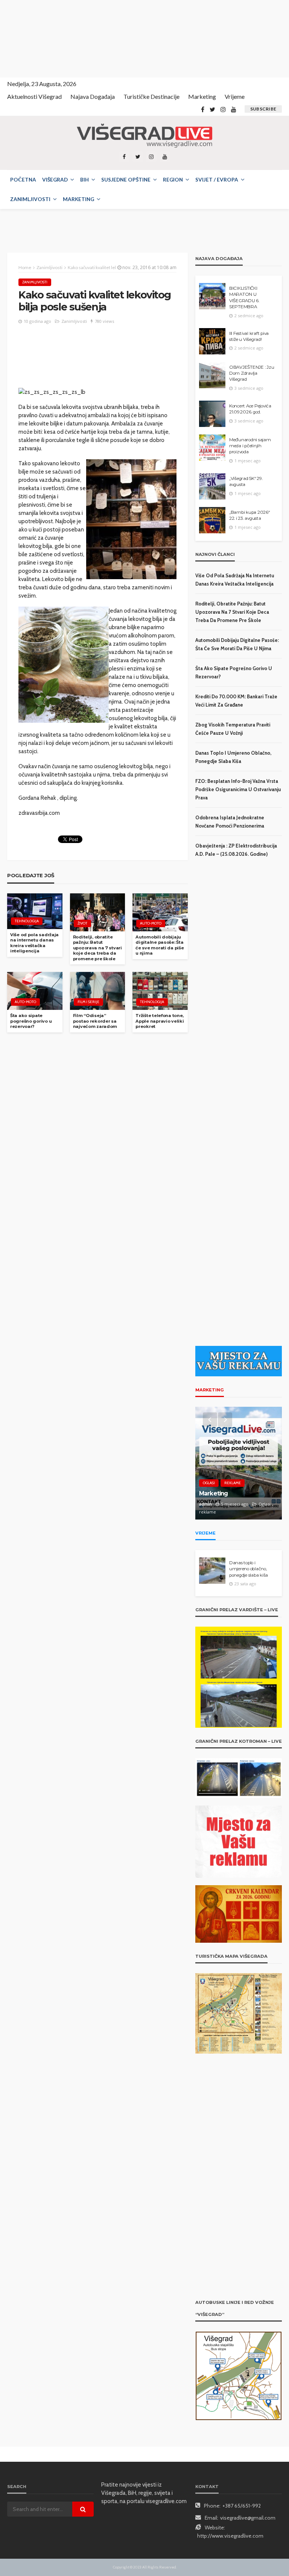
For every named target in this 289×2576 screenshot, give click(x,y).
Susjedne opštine (126, 180)
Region (173, 180)
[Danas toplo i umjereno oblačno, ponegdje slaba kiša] (212, 1571)
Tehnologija (27, 921)
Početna (23, 180)
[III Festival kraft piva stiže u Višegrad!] (212, 341)
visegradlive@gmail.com (248, 2518)
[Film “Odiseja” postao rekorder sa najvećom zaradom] (98, 991)
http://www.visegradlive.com (230, 2536)
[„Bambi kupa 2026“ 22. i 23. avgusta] (212, 520)
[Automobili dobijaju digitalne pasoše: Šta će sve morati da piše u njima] (160, 912)
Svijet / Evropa (217, 180)
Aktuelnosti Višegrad (34, 96)
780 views (104, 321)
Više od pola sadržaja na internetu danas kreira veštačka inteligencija (34, 943)
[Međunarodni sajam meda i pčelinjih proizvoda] (212, 448)
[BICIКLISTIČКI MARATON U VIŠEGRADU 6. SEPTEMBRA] (212, 296)
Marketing (202, 96)
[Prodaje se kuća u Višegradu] (239, 1463)
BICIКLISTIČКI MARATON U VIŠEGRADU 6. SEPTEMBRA (244, 297)
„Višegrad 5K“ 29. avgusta (246, 481)
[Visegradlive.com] (144, 136)
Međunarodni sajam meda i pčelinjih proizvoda (250, 446)
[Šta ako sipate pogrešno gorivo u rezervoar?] (35, 991)
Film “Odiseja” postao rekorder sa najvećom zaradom (95, 1021)
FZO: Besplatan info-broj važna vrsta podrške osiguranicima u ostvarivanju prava (238, 789)
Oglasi (209, 1484)
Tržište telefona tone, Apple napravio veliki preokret (160, 1021)
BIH (84, 180)
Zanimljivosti (30, 199)
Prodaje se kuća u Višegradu (224, 1498)
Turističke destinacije (151, 96)
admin (205, 1512)
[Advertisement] (68, 38)
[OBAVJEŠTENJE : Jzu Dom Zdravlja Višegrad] (212, 375)
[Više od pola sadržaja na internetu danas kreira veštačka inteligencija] (35, 911)
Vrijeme (235, 96)
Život (82, 923)
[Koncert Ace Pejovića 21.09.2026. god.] (212, 414)
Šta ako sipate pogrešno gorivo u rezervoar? (31, 1021)
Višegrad (55, 180)
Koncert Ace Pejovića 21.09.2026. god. (250, 409)
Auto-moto (151, 923)
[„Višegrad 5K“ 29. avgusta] (212, 486)
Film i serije (88, 1002)
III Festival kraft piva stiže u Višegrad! (249, 336)
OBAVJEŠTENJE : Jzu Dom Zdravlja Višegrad (252, 373)
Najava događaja (93, 96)
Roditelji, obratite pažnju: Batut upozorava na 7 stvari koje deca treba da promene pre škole (97, 948)
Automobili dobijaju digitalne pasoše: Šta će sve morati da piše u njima (160, 945)
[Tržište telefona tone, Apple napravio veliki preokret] (160, 991)
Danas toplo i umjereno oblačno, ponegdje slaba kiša (249, 1569)
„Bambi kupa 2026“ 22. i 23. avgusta (249, 515)
